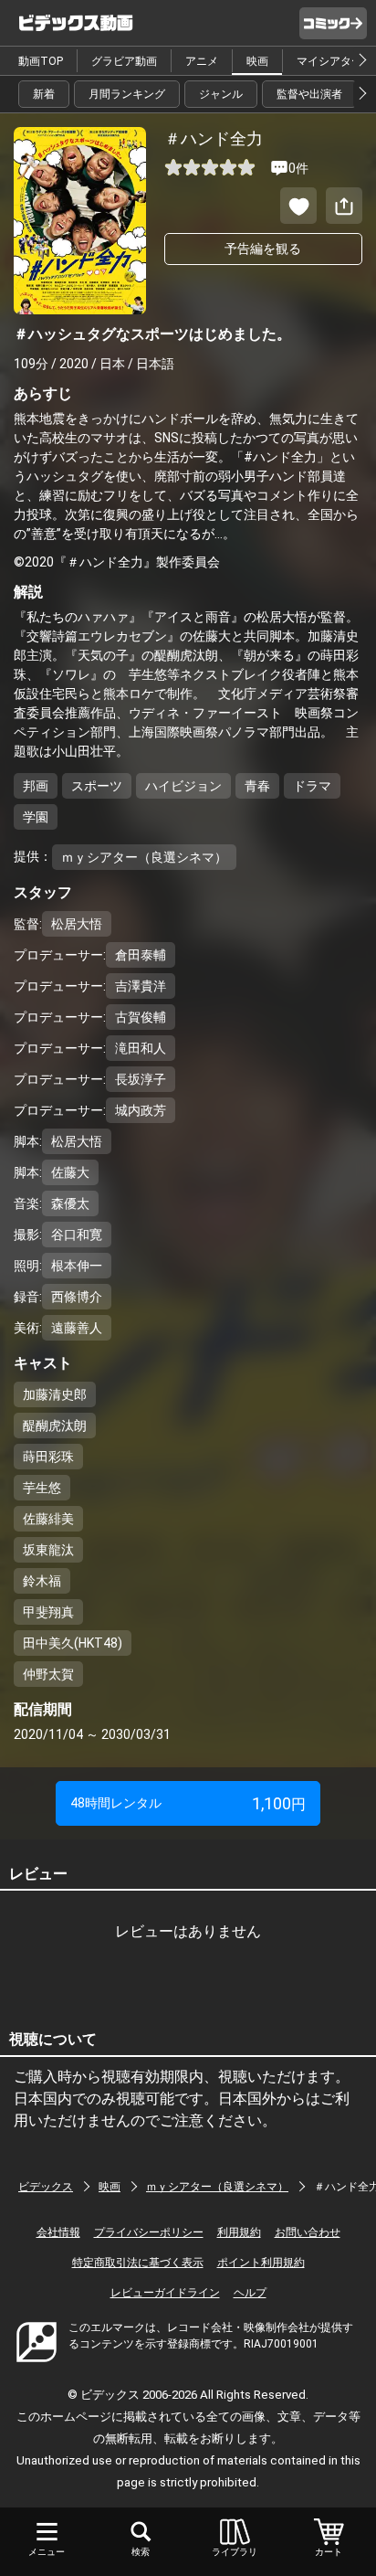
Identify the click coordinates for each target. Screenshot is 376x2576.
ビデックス (46, 2187)
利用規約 (239, 2232)
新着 (44, 94)
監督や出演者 (309, 94)
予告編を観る (263, 249)
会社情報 (58, 2232)
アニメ (202, 61)
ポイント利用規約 (261, 2263)
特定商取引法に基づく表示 (138, 2263)
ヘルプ (250, 2293)
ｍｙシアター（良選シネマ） (217, 2187)
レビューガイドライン (165, 2293)
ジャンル (221, 94)
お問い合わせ (308, 2232)
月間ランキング (127, 94)
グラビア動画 (124, 61)
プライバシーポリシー (149, 2232)
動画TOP (41, 61)
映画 (257, 61)
